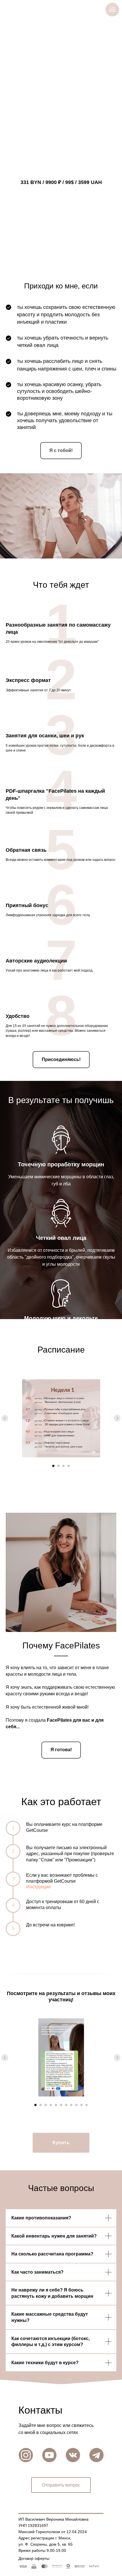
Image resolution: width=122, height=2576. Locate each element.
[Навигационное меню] (112, 10)
